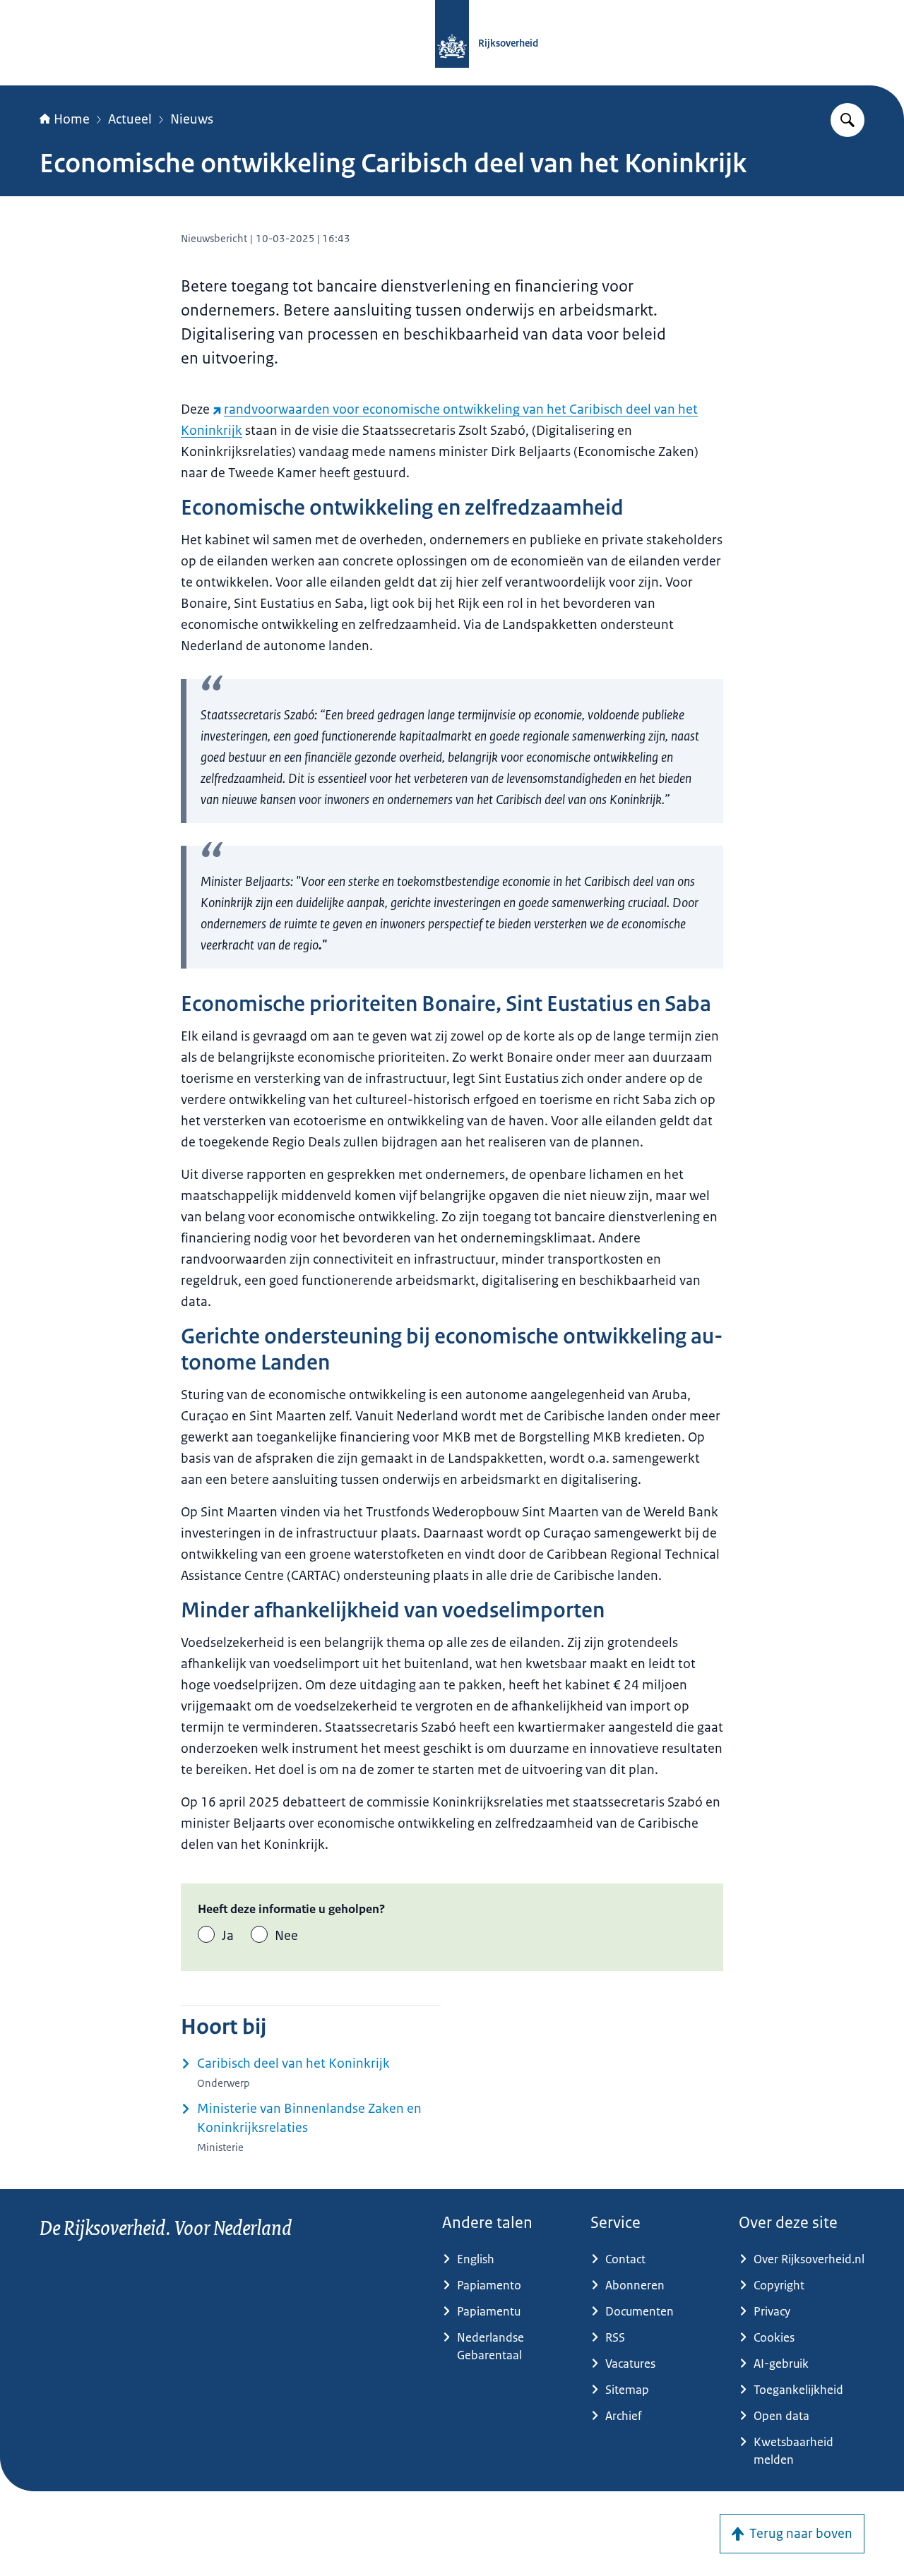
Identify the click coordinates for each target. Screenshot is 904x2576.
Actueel (130, 119)
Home (72, 119)
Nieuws (192, 119)
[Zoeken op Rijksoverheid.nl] (847, 120)
